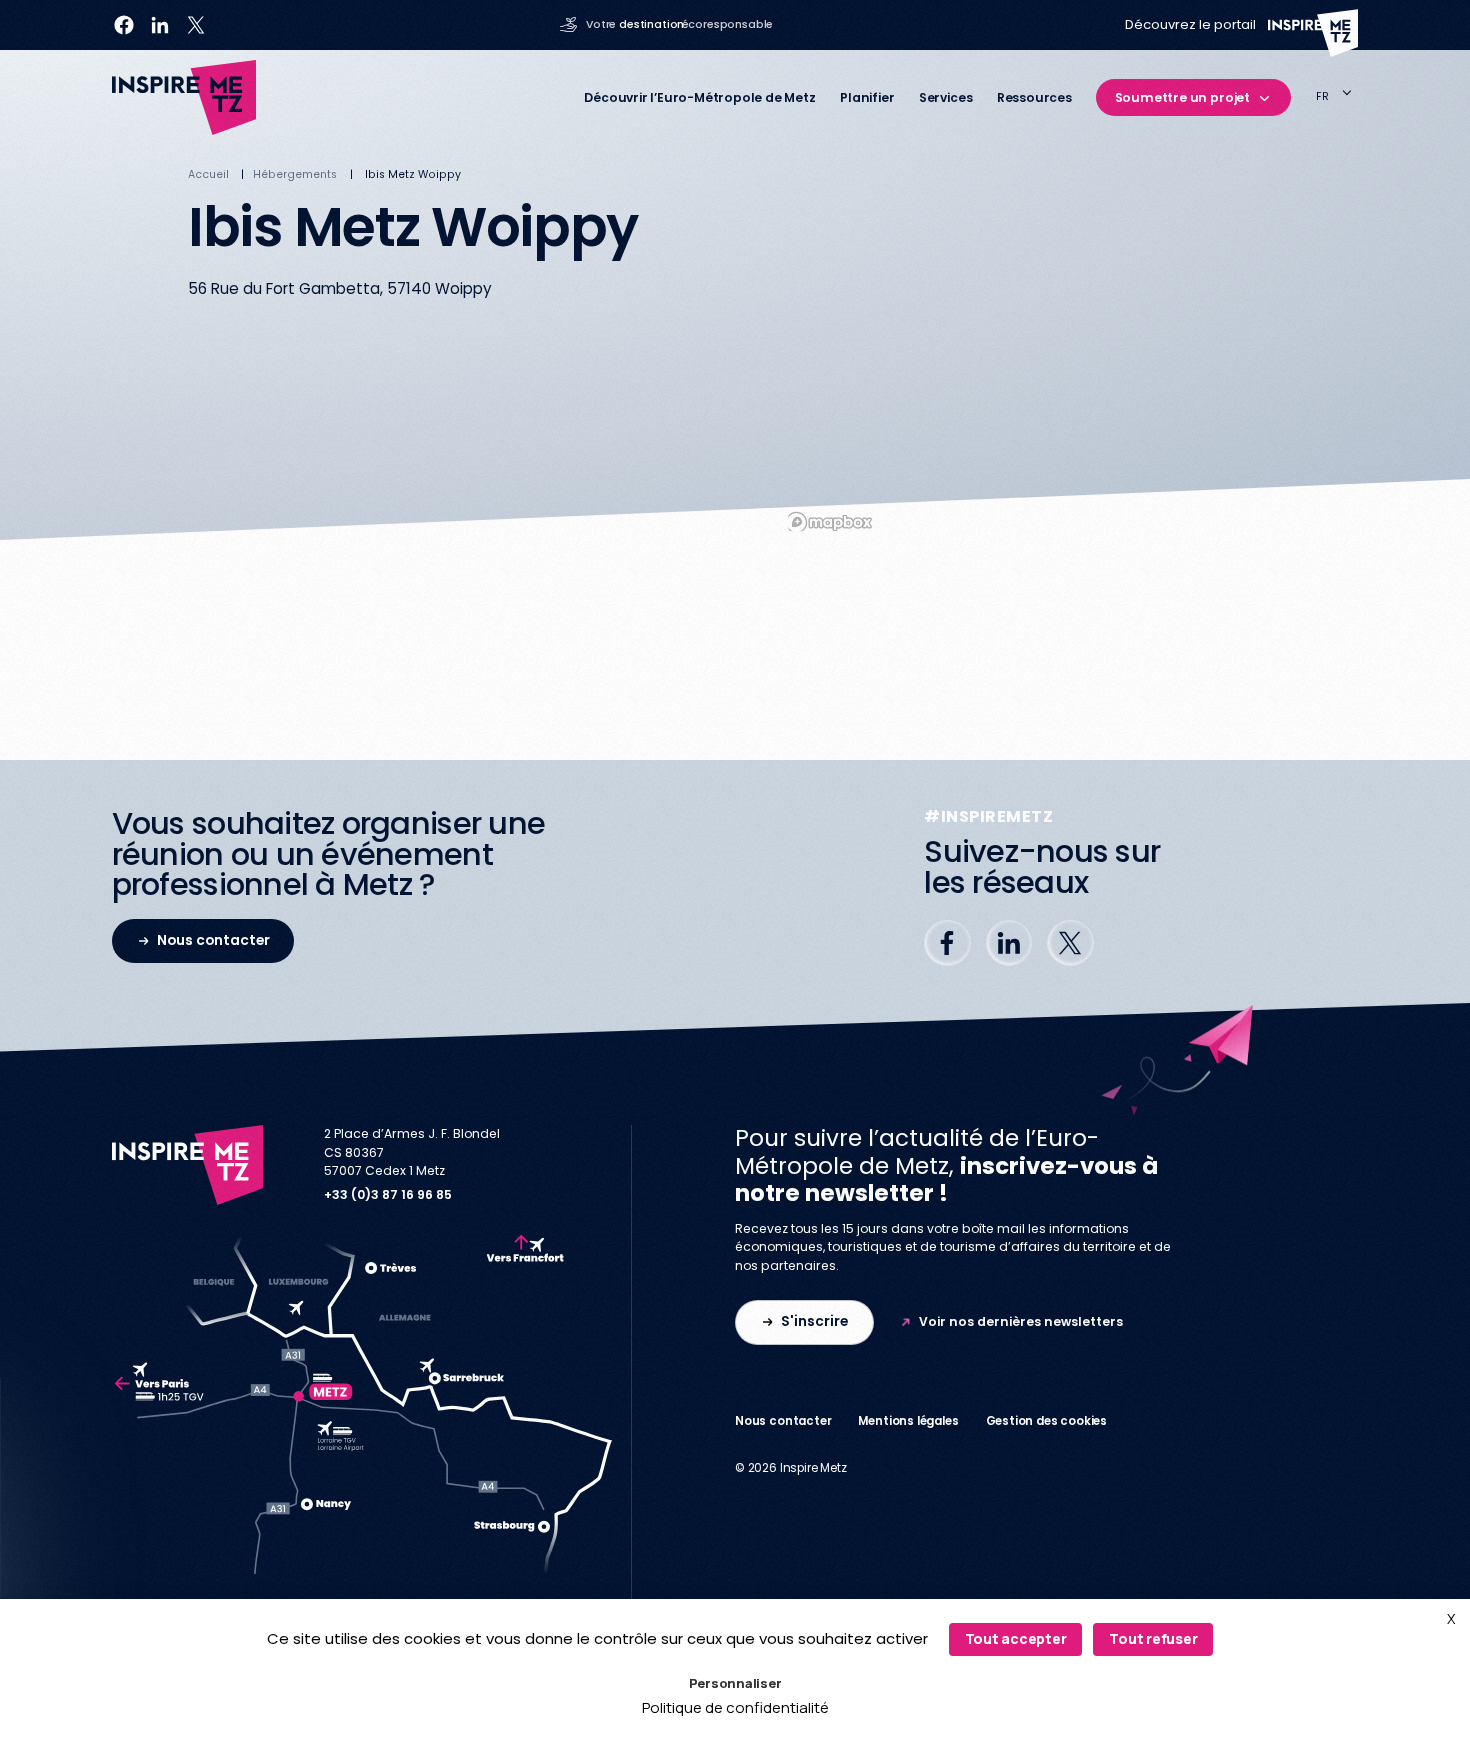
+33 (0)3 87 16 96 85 (388, 1194)
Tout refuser (1153, 1638)
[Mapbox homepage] (829, 522)
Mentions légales (908, 1421)
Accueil (208, 174)
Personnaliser (735, 1683)
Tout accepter (1016, 1638)
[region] (1030, 355)
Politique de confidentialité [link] (735, 1707)
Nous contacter (783, 1421)
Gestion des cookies (1047, 1421)
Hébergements (295, 174)
